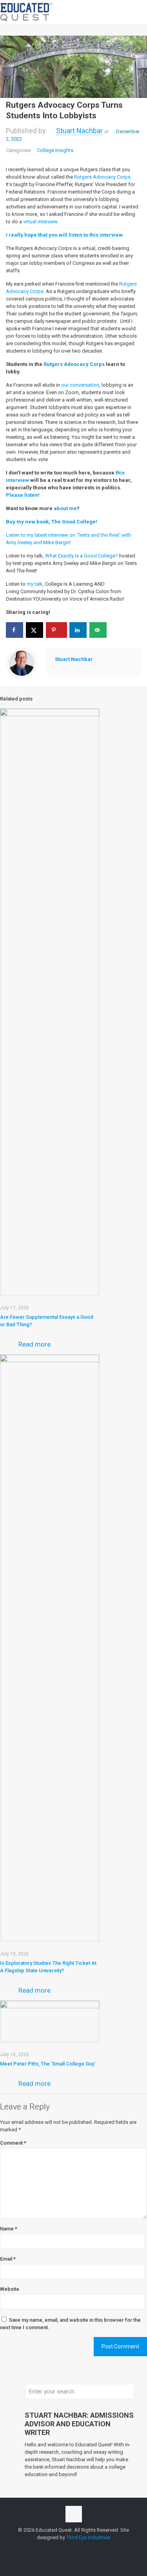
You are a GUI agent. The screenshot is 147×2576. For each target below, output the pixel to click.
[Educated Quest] (27, 12)
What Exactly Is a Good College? (82, 556)
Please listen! (23, 495)
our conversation (80, 385)
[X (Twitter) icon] (73, 2549)
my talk (35, 584)
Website (10, 2289)
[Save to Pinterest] (56, 630)
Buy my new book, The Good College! (52, 522)
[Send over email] (98, 630)
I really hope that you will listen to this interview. (65, 235)
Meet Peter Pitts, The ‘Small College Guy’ (48, 2064)
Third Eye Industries (88, 2537)
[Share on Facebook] (15, 630)
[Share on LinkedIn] (78, 630)
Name (9, 2229)
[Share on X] (34, 630)
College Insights (55, 150)
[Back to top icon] (74, 2514)
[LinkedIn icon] (82, 2549)
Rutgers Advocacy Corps (102, 177)
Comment (13, 2143)
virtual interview (40, 222)
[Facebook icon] (65, 2549)
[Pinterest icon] (90, 2549)
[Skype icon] (57, 2549)
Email (8, 2259)
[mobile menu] (136, 12)
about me (65, 508)
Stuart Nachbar (79, 131)
